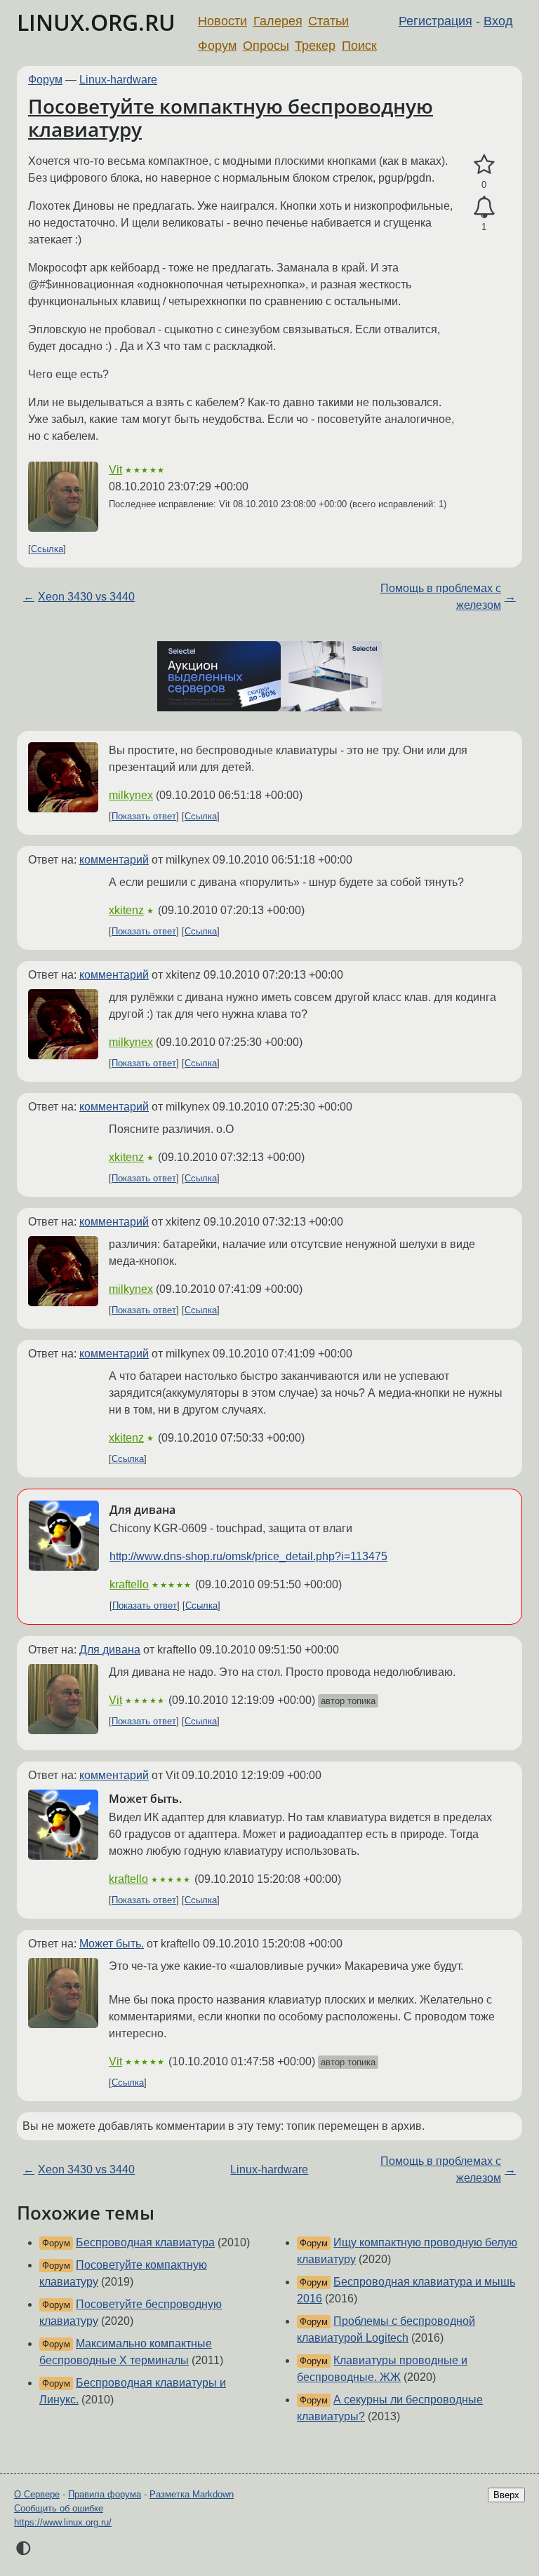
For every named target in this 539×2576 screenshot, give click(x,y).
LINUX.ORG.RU (96, 22)
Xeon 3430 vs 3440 (86, 597)
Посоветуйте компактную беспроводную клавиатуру (231, 118)
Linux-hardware (118, 80)
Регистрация (435, 21)
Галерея (278, 21)
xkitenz (126, 910)
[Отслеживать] (484, 208)
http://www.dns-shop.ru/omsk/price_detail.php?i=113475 (248, 1556)
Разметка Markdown (192, 2494)
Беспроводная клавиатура (145, 2242)
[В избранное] (484, 165)
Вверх (506, 2495)
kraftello (129, 1584)
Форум (217, 46)
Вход (498, 21)
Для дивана (110, 1650)
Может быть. (112, 1944)
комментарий (114, 860)
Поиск (359, 46)
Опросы (266, 46)
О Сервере (37, 2494)
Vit (115, 470)
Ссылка (47, 549)
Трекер (315, 46)
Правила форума (105, 2494)
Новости (222, 21)
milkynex (131, 795)
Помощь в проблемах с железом (441, 597)
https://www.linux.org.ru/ (63, 2522)
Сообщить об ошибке (59, 2508)
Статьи (328, 21)
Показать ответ (144, 816)
